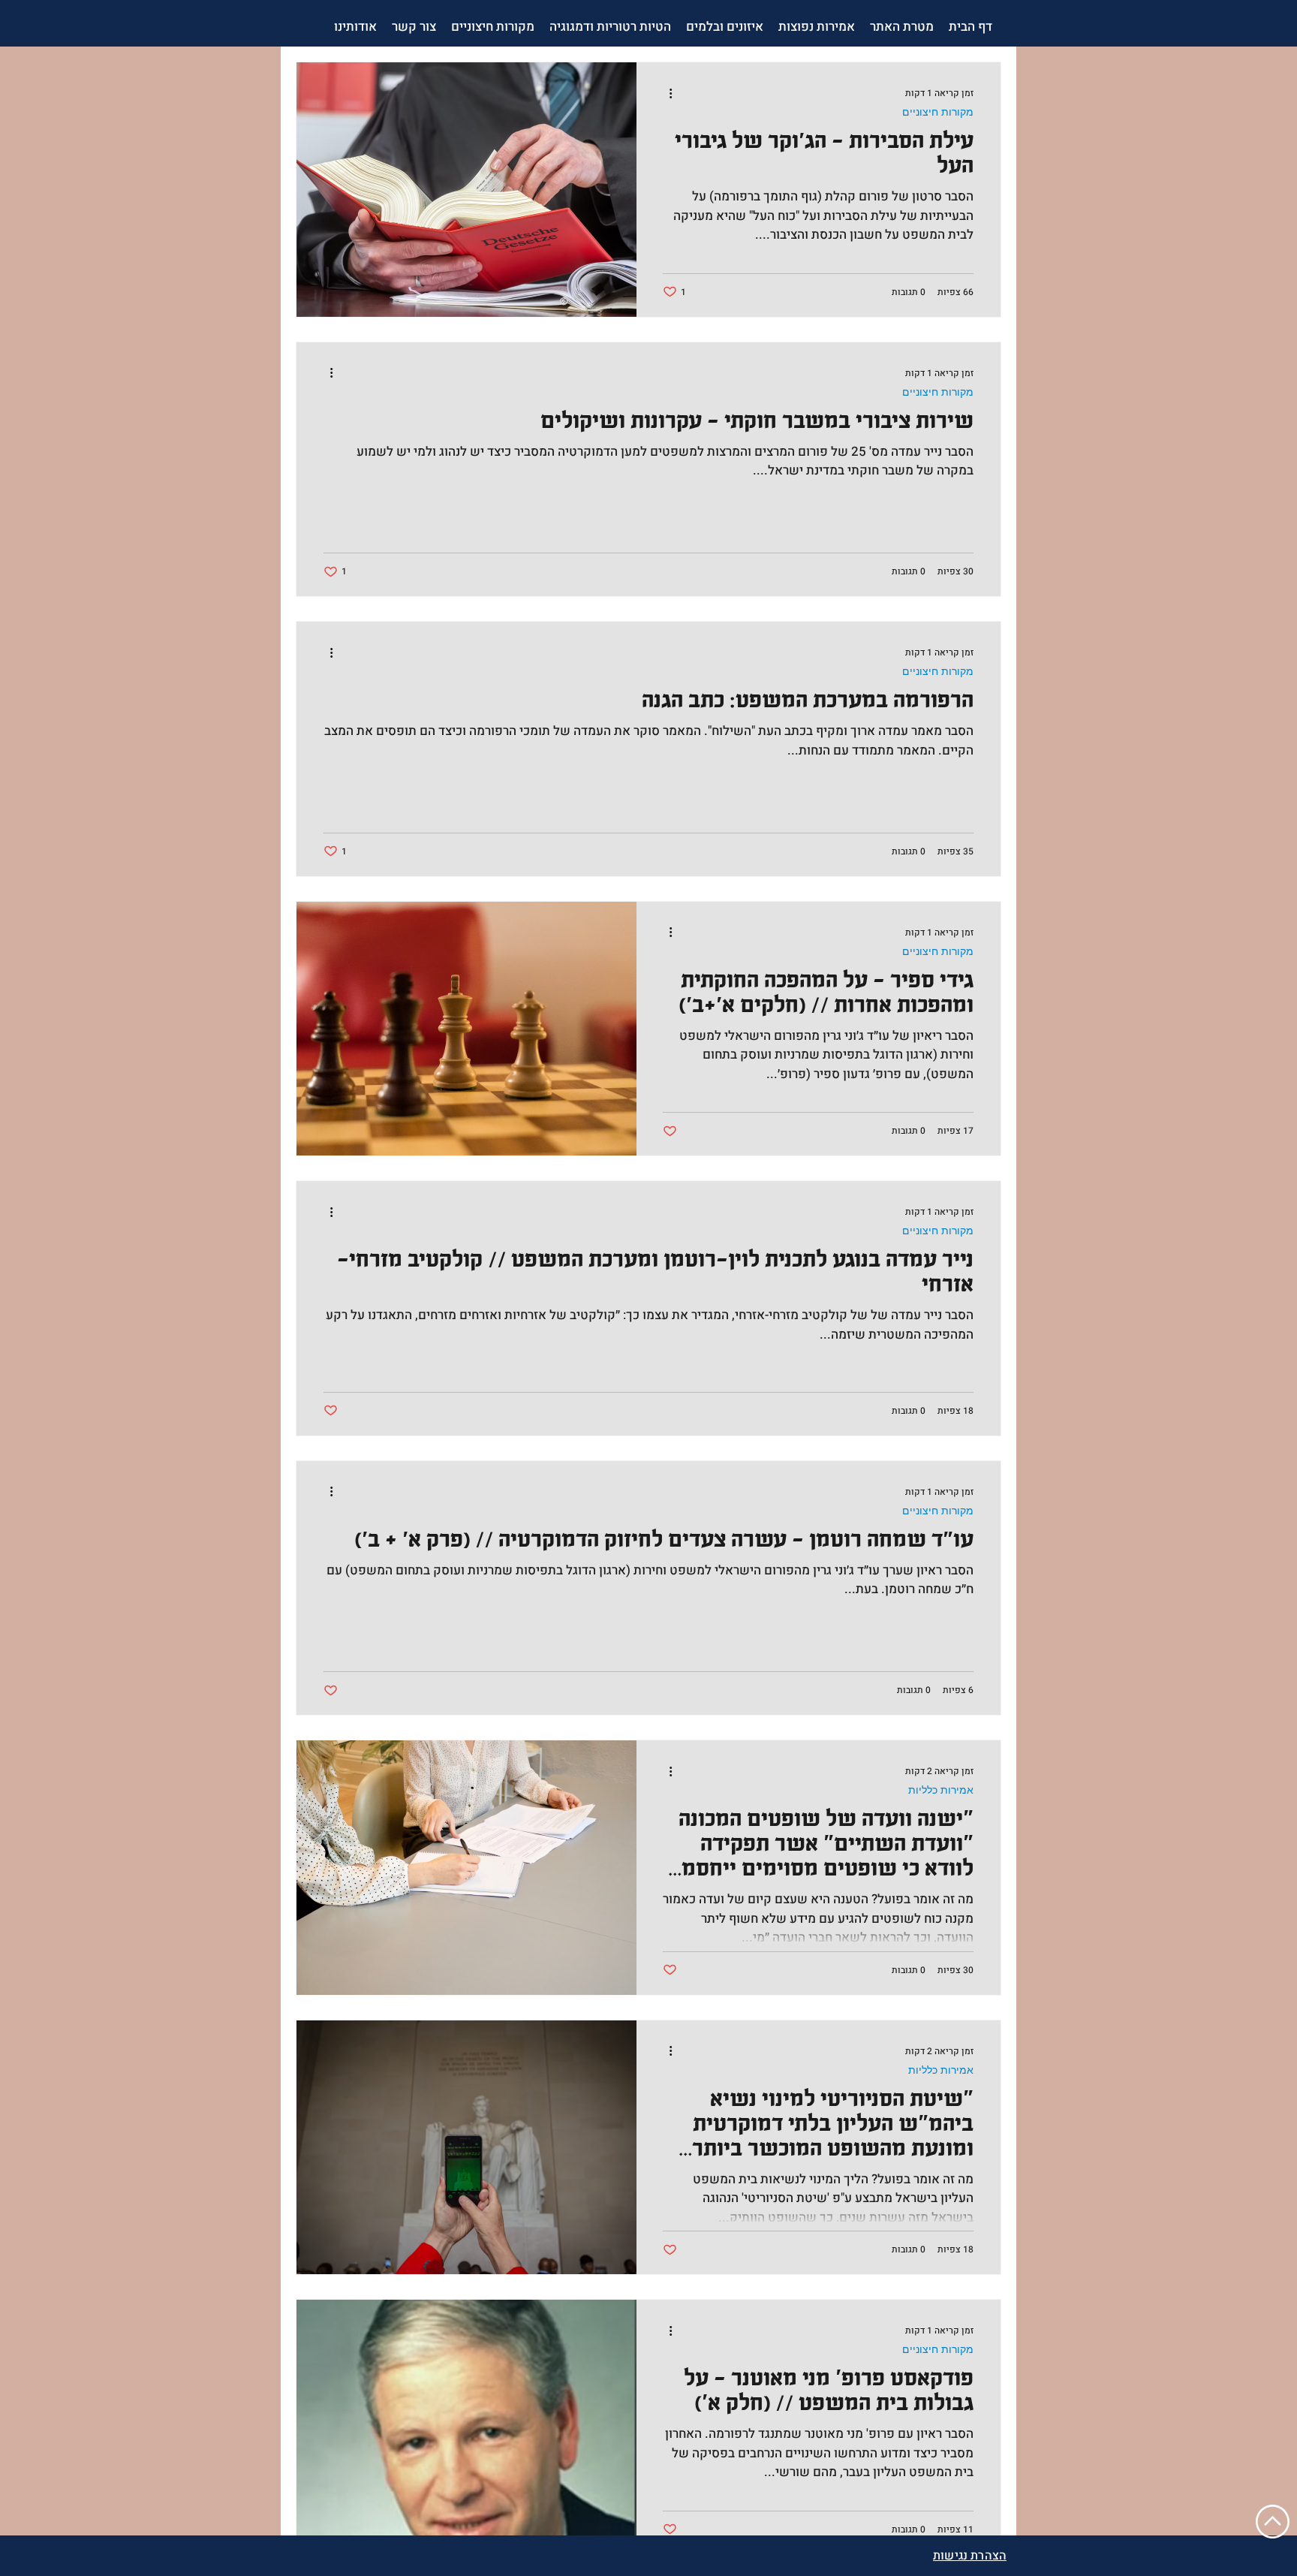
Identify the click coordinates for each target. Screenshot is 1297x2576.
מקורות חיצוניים (938, 112)
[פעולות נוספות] (665, 93)
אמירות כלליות (941, 1790)
